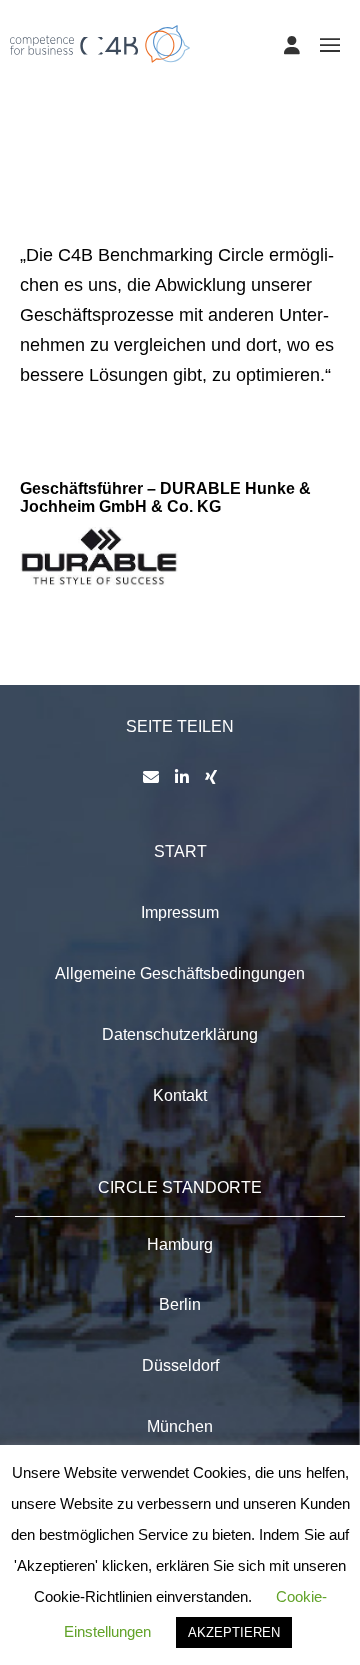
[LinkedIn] (182, 777)
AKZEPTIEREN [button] (234, 1632)
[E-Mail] (151, 777)
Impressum (180, 912)
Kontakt (180, 1095)
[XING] (211, 777)
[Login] (292, 45)
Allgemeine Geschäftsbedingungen (180, 973)
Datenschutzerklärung (180, 1034)
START (180, 851)
